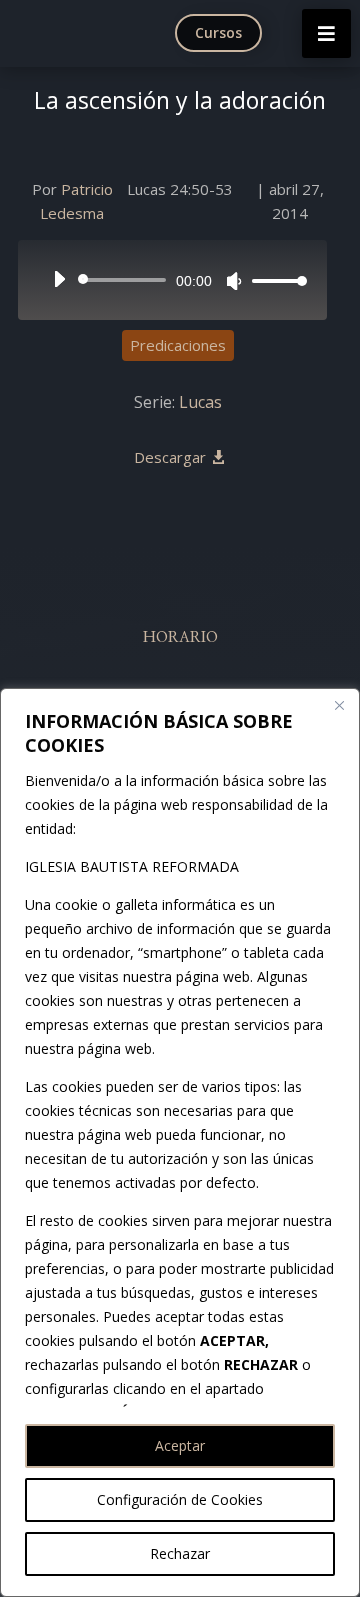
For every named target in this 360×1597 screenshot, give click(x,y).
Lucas (200, 402)
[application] (172, 280)
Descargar (170, 457)
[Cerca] (339, 705)
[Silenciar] (234, 281)
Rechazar (180, 1553)
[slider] (274, 280)
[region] (180, 1142)
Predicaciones (178, 345)
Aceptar (180, 1445)
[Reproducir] (59, 279)
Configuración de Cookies (180, 1499)
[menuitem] (223, 33)
